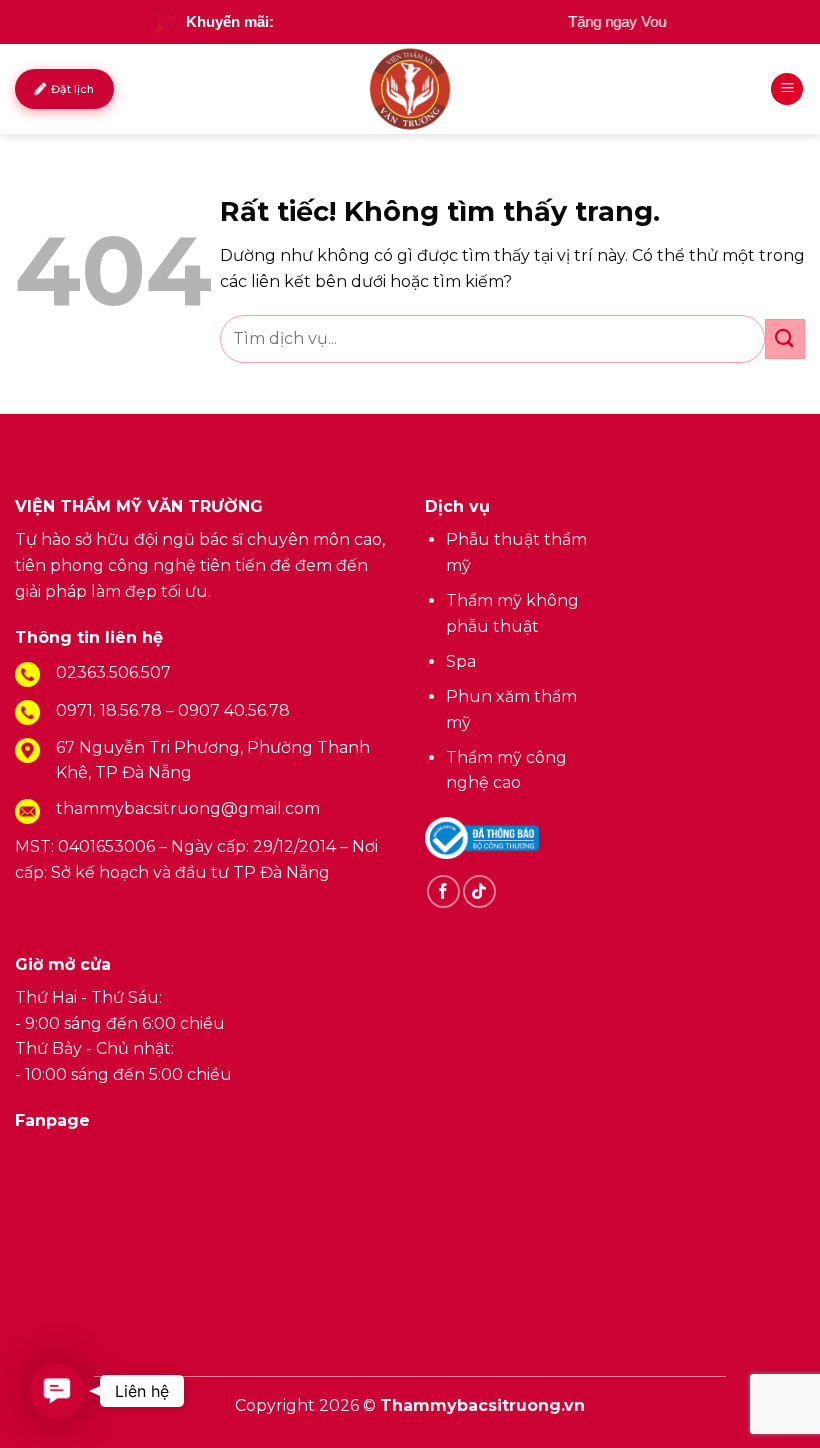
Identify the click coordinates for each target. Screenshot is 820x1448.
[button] (57, 1391)
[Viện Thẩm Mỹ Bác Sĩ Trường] (410, 89)
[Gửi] (785, 338)
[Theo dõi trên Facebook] (443, 891)
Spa (461, 661)
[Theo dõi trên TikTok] (479, 891)
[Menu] (787, 89)
